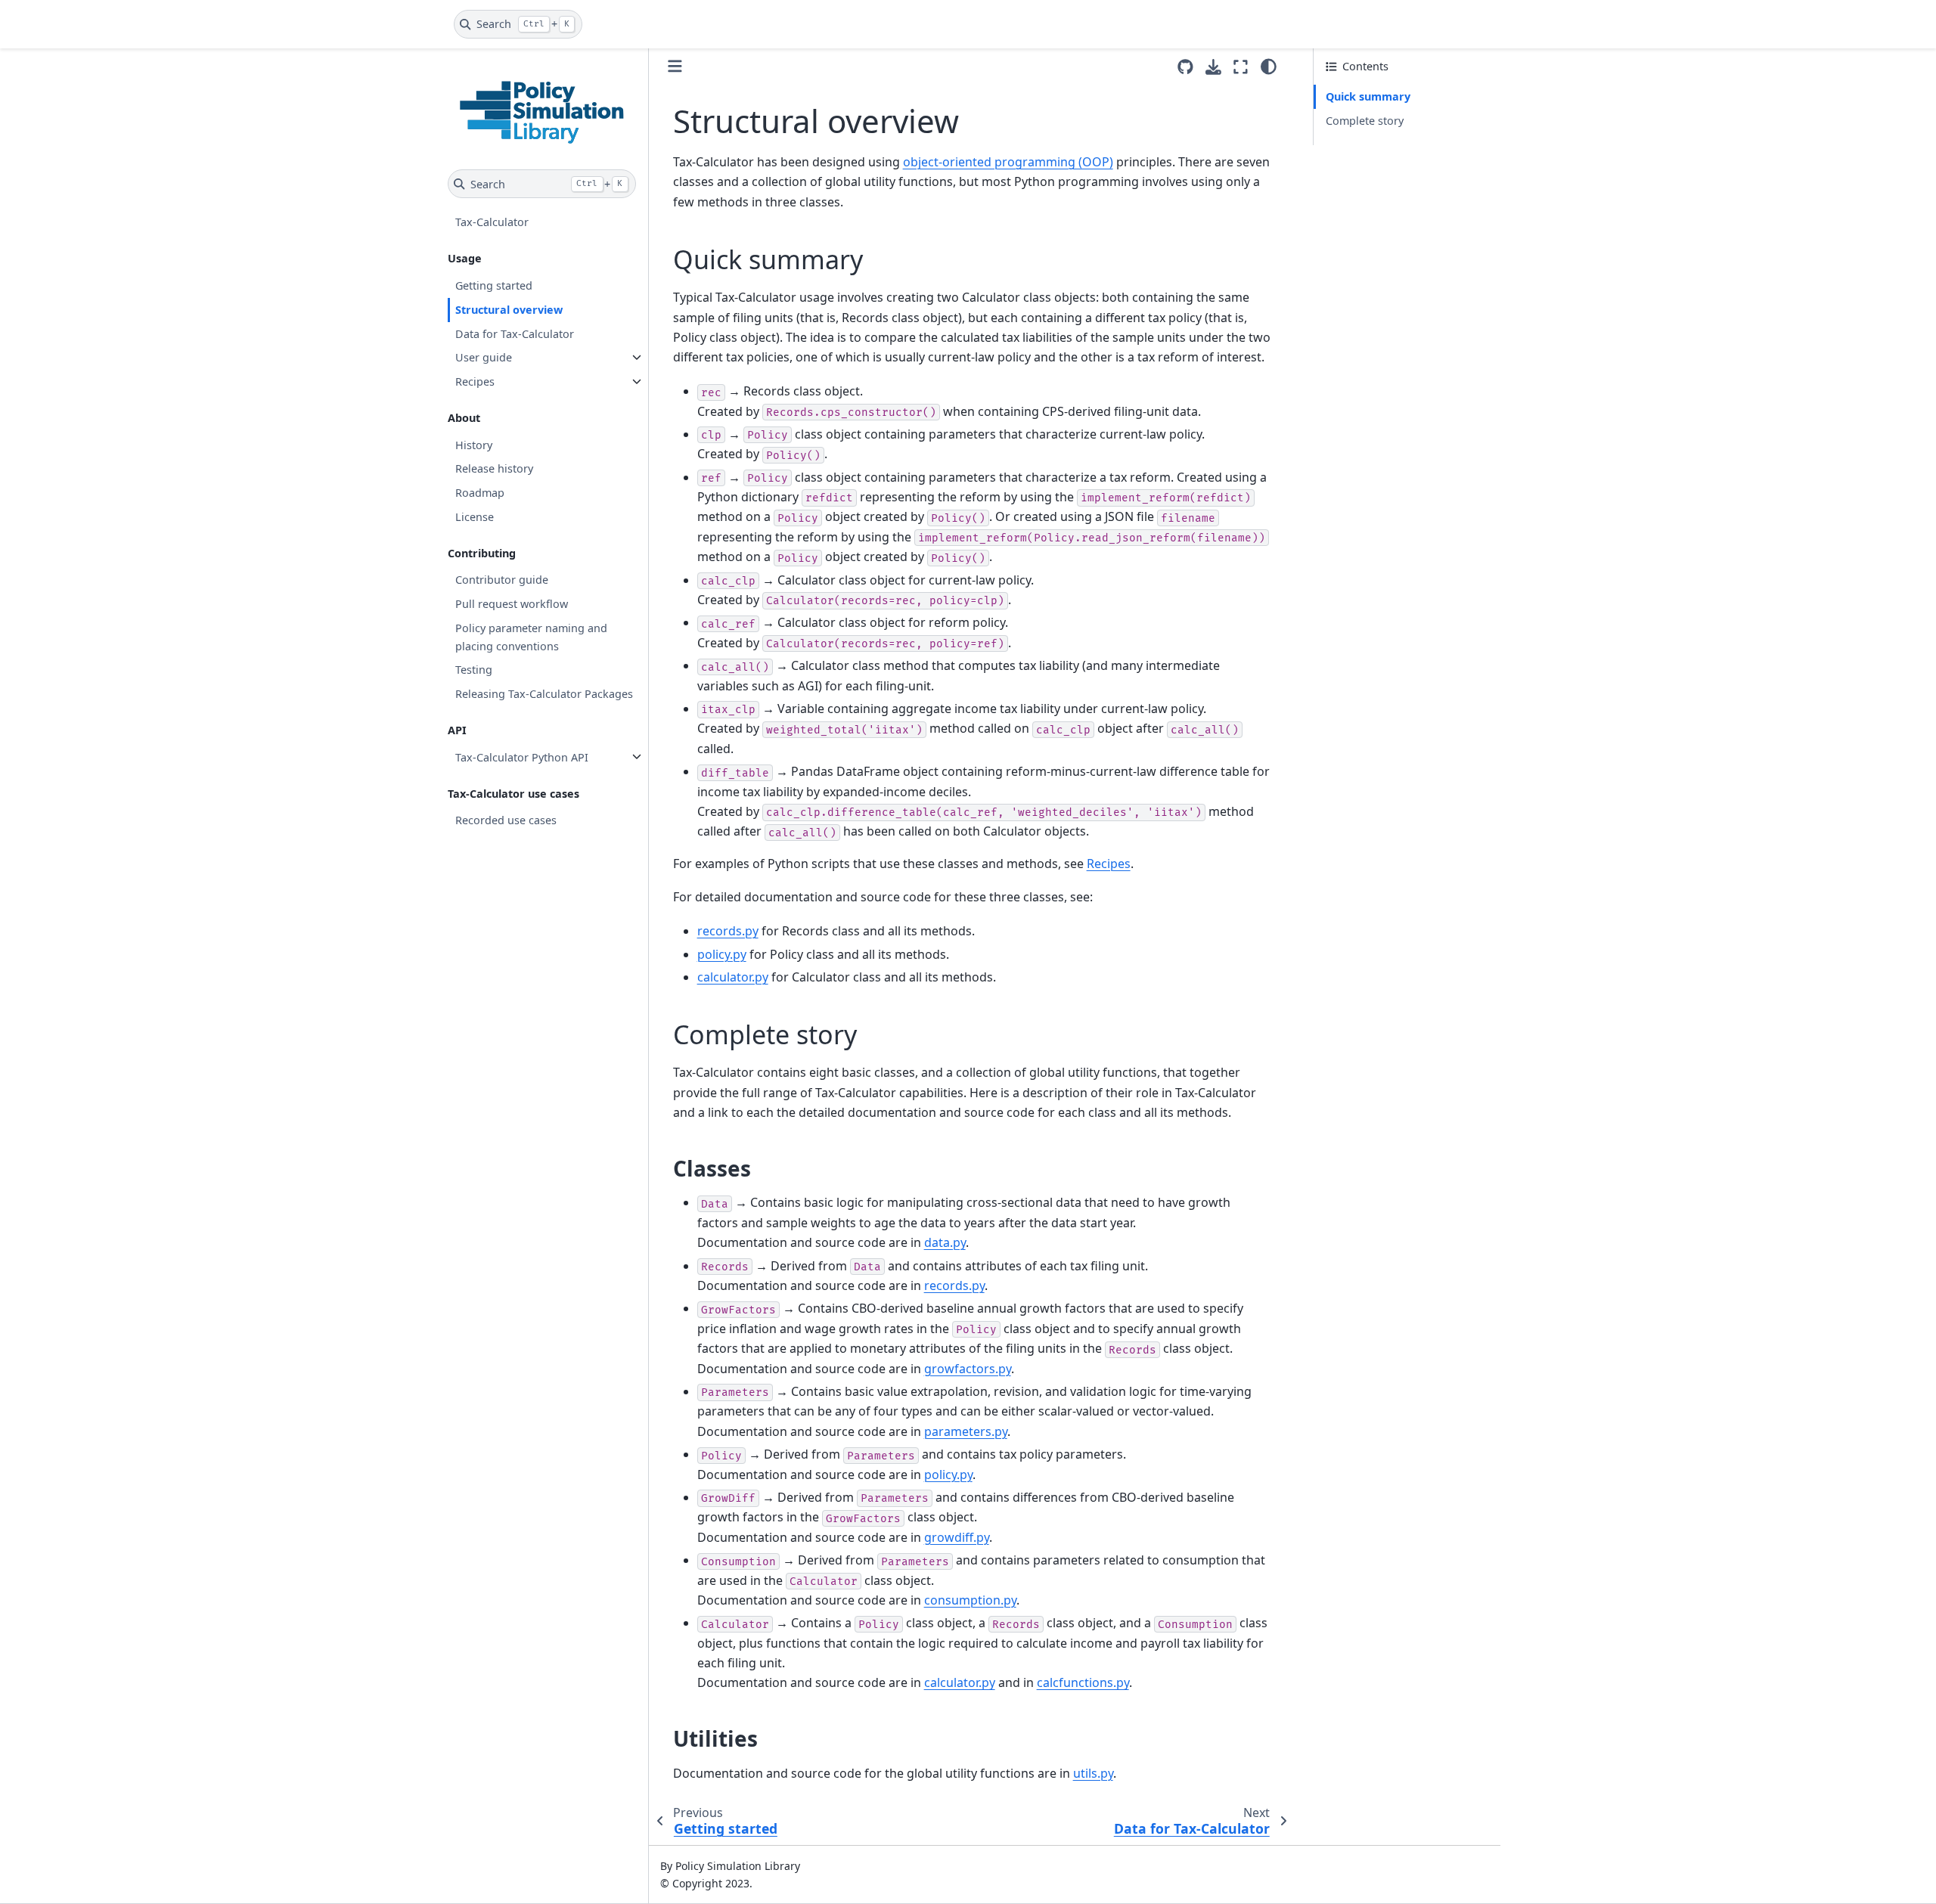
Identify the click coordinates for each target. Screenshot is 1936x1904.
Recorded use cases (506, 820)
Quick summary (1368, 96)
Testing (474, 670)
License (475, 516)
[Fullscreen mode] (1241, 67)
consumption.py (970, 1600)
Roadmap (480, 493)
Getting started (494, 285)
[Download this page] (1213, 67)
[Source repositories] (1185, 67)
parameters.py (966, 1431)
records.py (728, 931)
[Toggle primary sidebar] (675, 66)
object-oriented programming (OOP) (1008, 162)
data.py (945, 1242)
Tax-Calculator (492, 222)
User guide (484, 357)
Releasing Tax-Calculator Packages (544, 694)
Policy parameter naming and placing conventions (531, 636)
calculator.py (733, 977)
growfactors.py (968, 1369)
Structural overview (509, 309)
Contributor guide (502, 580)
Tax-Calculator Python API (522, 757)
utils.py (1093, 1773)
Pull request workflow (512, 604)
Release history (494, 468)
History (474, 444)
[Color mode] (1269, 67)
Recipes (475, 381)
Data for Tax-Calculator (515, 333)
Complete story (1365, 121)
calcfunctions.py (1083, 1682)
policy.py (722, 954)
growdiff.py (957, 1537)
